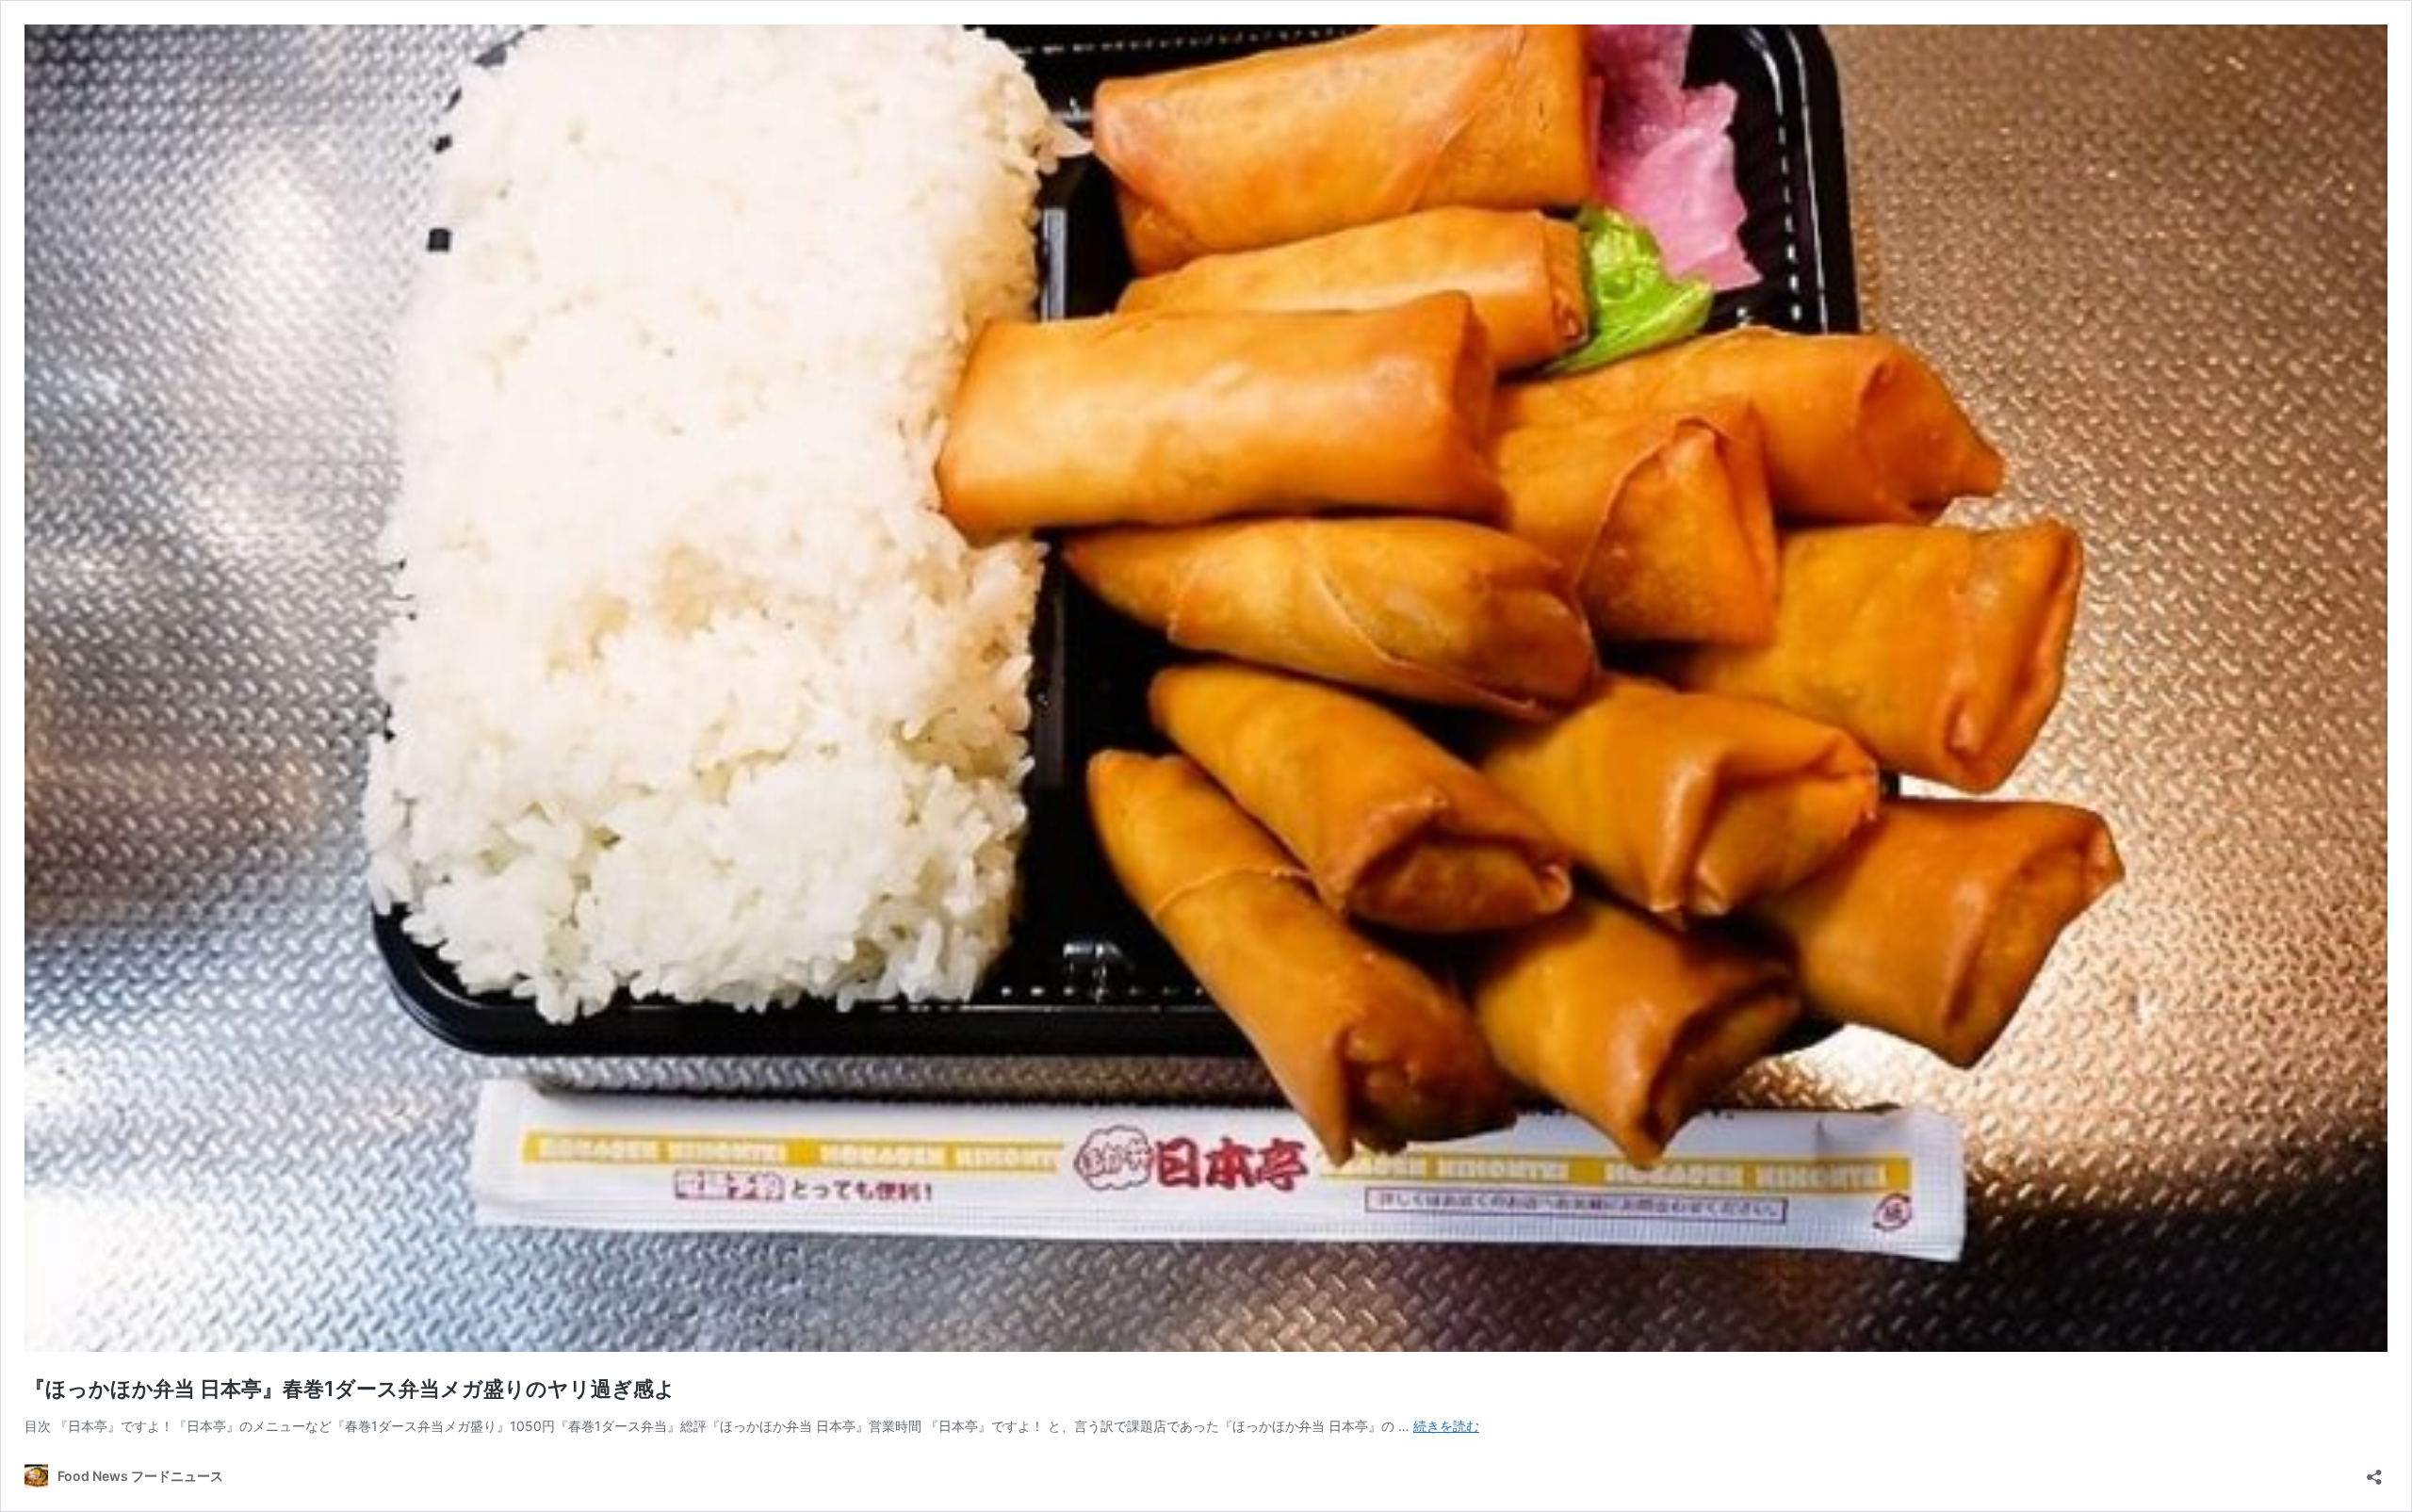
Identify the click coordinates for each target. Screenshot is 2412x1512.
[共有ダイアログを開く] (2374, 1471)
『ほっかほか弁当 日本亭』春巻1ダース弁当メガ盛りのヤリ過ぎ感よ (350, 1389)
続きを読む (1446, 1426)
